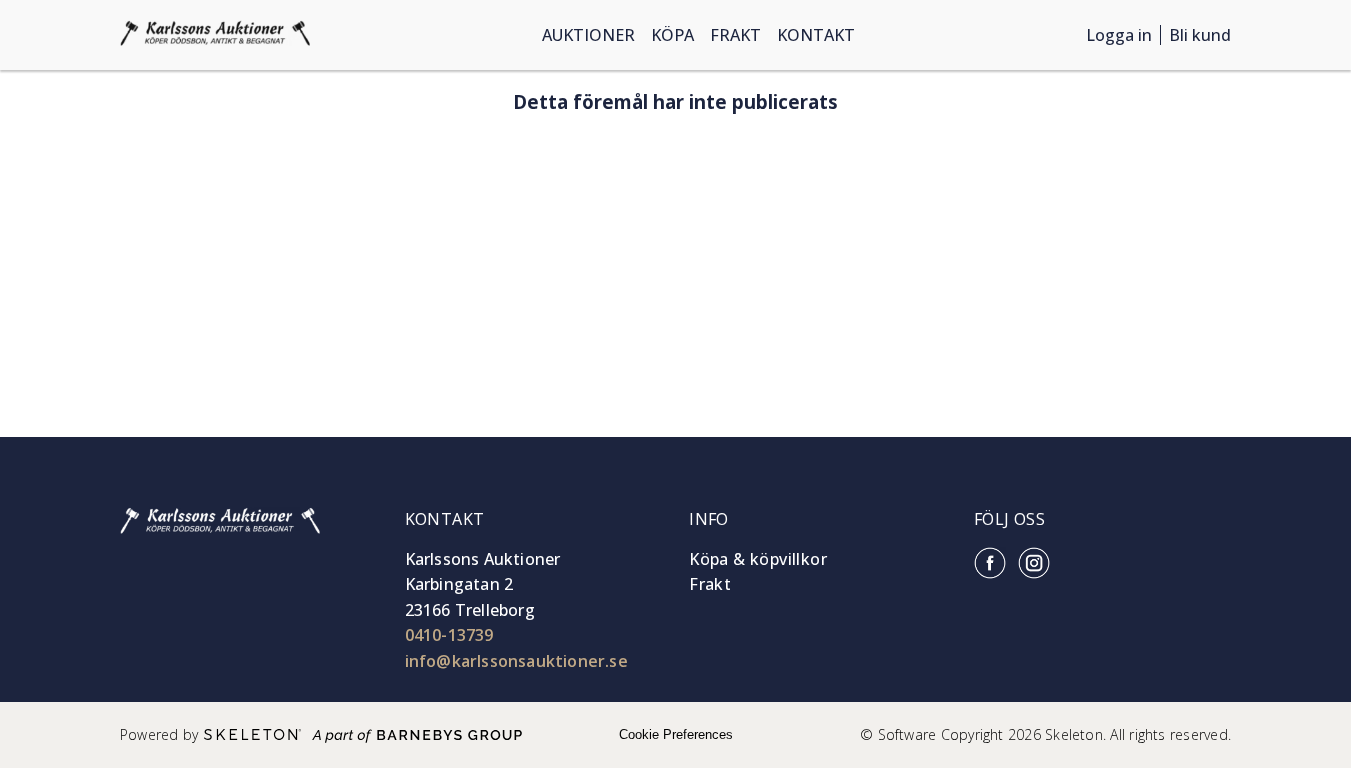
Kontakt (816, 35)
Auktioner (588, 35)
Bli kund (1200, 35)
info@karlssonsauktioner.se (516, 661)
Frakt (735, 35)
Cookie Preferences (676, 734)
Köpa (672, 35)
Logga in (1119, 35)
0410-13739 (449, 635)
